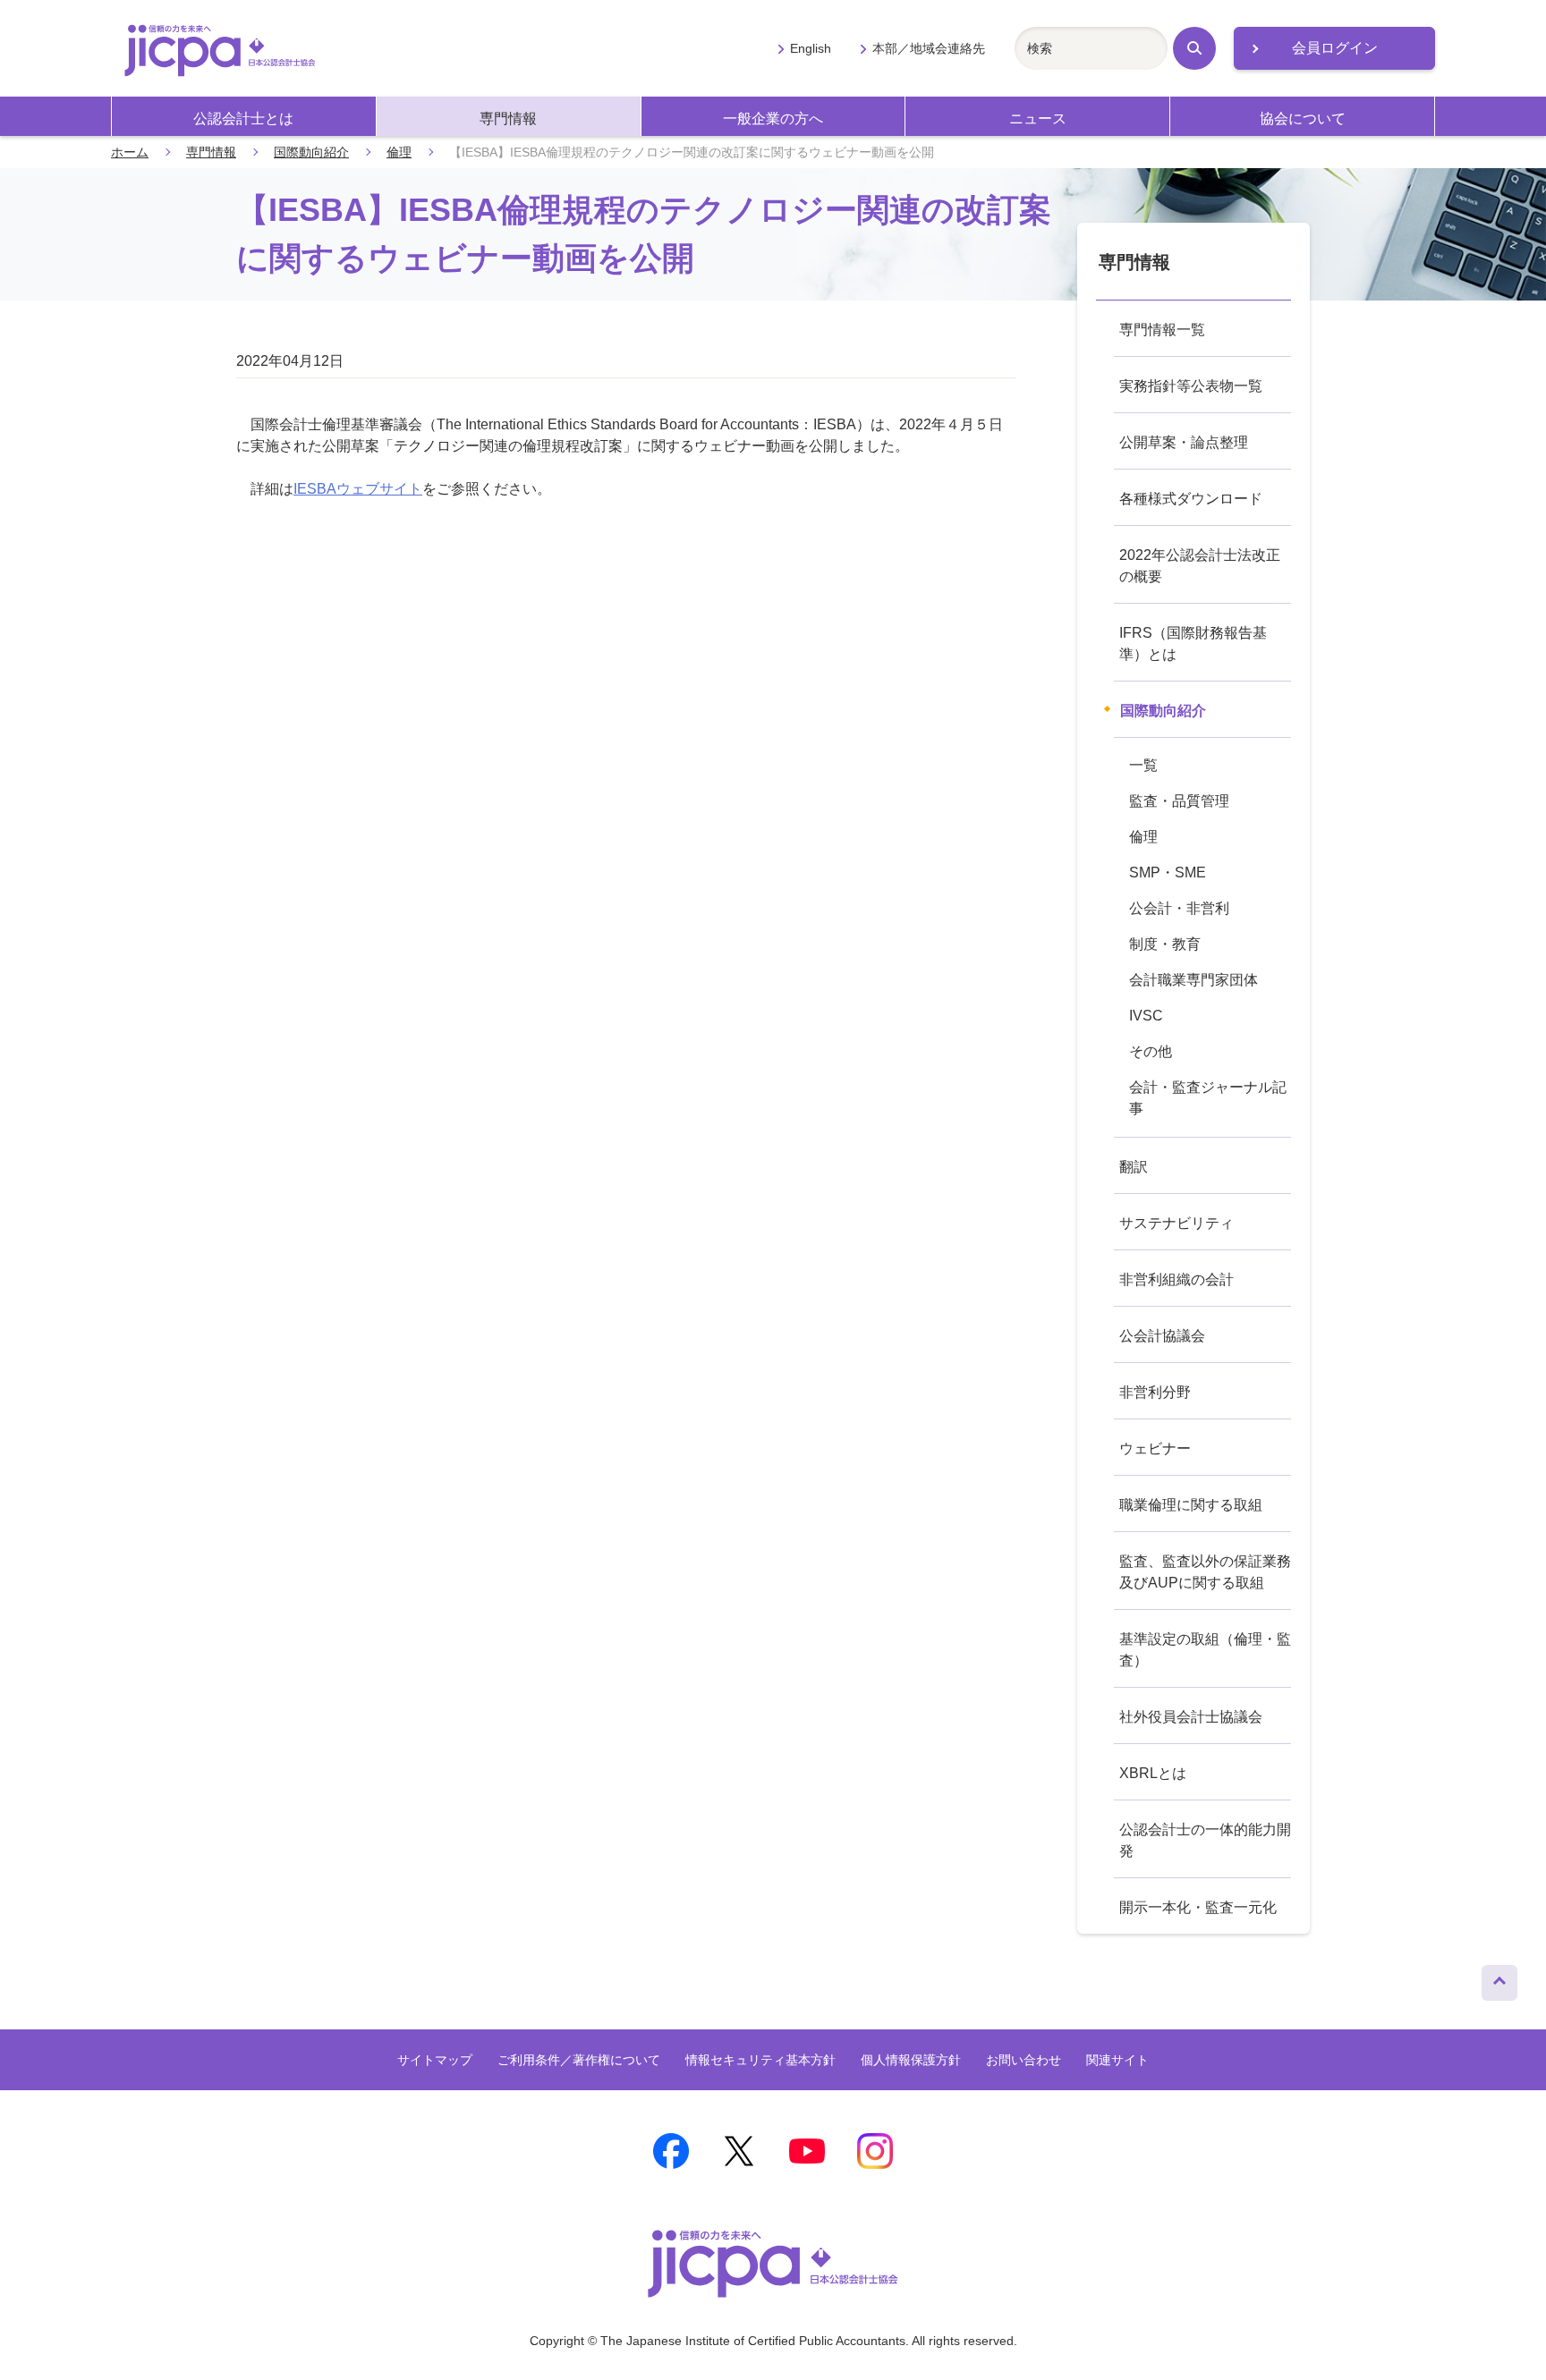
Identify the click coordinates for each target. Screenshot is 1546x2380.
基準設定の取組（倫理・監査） (1205, 1650)
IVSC (1146, 1016)
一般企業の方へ (773, 119)
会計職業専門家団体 (1193, 980)
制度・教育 (1165, 944)
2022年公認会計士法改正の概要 (1200, 566)
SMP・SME (1168, 872)
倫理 (399, 152)
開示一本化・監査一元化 (1198, 1907)
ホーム (130, 152)
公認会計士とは (243, 119)
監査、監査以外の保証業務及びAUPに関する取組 (1205, 1572)
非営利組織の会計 (1176, 1279)
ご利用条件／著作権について (579, 2060)
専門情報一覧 (1162, 330)
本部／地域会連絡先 (929, 48)
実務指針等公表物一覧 (1191, 386)
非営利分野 (1155, 1392)
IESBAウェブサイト (358, 489)
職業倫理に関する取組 (1191, 1505)
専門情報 (508, 119)
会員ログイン (1335, 48)
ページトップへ (1499, 1978)
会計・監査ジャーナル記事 (1208, 1098)
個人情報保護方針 (911, 2060)
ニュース (1038, 119)
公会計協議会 (1162, 1336)
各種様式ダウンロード (1191, 499)
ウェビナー (1155, 1448)
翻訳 (1134, 1167)
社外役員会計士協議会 (1191, 1717)
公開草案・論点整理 (1184, 442)
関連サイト (1117, 2060)
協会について (1303, 119)
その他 (1151, 1051)
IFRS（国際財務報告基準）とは (1193, 644)
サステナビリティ (1176, 1223)
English (811, 48)
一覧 (1143, 765)
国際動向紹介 (311, 152)
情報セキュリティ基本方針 (760, 2060)
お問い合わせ (1024, 2060)
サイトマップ (435, 2060)
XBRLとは (1153, 1773)
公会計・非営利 (1179, 908)
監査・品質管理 (1179, 801)
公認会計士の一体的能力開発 (1205, 1840)
